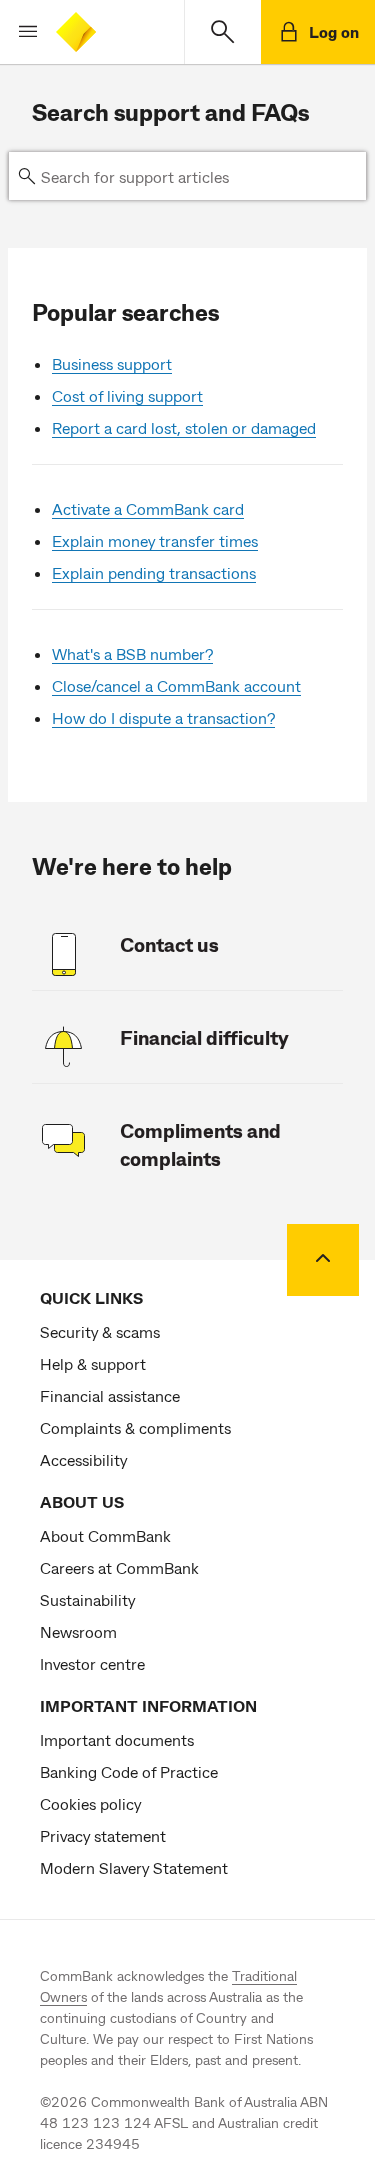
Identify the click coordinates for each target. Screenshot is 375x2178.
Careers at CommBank (119, 1567)
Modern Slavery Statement (134, 1867)
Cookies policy (90, 1803)
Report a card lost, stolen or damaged (184, 427)
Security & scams (100, 1331)
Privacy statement (103, 1835)
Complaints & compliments (135, 1427)
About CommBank (105, 1535)
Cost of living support (127, 395)
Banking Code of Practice (129, 1771)
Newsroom (78, 1631)
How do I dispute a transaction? (163, 717)
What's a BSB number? (132, 653)
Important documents (117, 1739)
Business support (112, 363)
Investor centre (92, 1663)
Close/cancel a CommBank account (176, 685)
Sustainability (87, 1599)
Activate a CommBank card (148, 508)
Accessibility (83, 1459)
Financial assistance (110, 1395)
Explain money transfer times (155, 540)
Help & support (93, 1363)
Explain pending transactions (154, 572)
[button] (20, 32)
